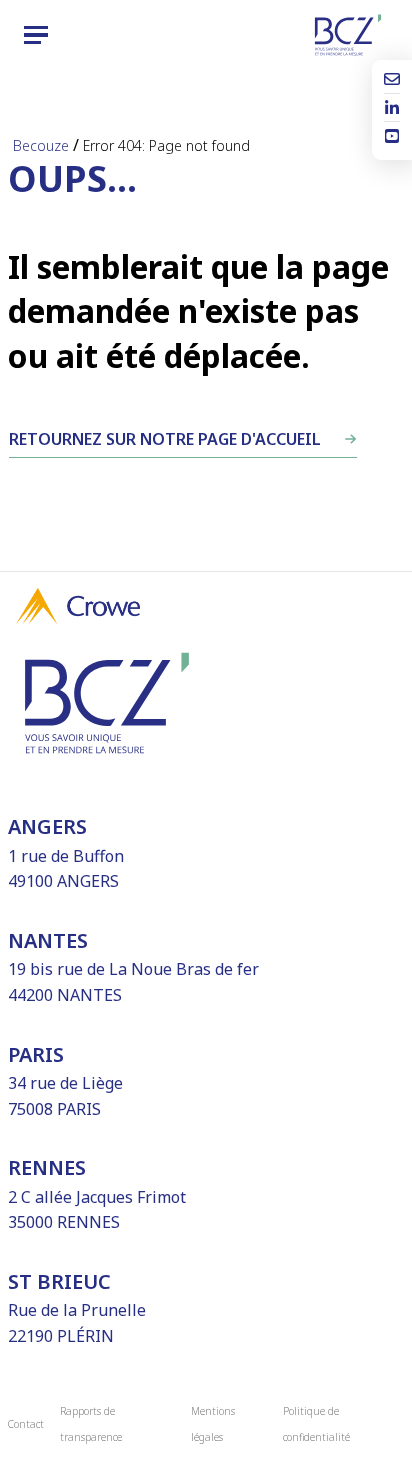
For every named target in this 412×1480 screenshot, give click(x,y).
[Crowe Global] (78, 618)
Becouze (41, 145)
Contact (26, 1424)
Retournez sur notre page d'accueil (165, 439)
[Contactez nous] (392, 81)
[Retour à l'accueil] (348, 35)
